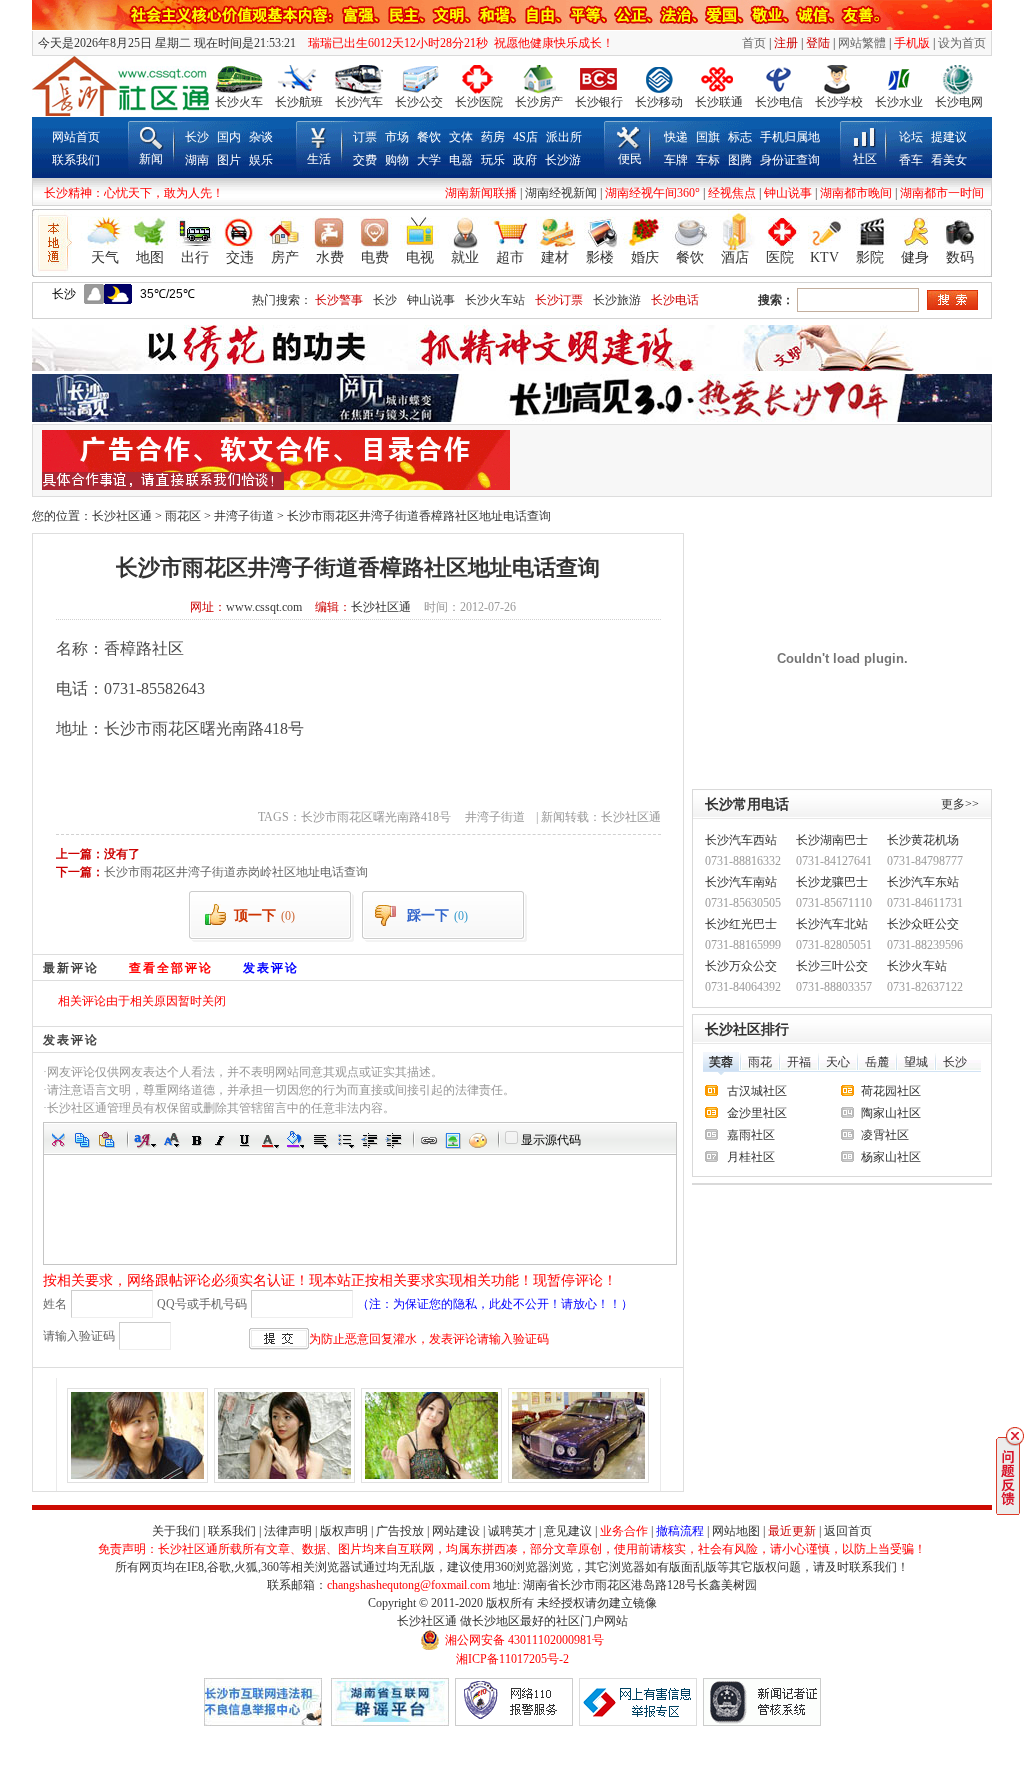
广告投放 (400, 1531)
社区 (865, 159)
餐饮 (429, 137)
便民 (630, 159)
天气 (105, 257)
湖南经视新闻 (561, 193)
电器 (461, 160)
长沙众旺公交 (923, 924)
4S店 (525, 137)
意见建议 (568, 1531)
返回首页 (848, 1531)
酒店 (735, 257)
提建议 (949, 137)
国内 (229, 137)
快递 (676, 137)
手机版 (912, 43)
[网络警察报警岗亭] (514, 1722)
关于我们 (176, 1531)
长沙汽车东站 (923, 882)
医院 (780, 257)
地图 (150, 257)
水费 (330, 257)
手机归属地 (790, 137)
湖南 (197, 160)
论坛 (911, 137)
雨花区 (183, 516)
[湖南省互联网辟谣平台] (390, 1722)
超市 (510, 257)
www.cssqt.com (264, 607)
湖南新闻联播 (481, 193)
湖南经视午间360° (652, 193)
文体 (461, 137)
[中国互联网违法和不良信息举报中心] (638, 1722)
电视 (420, 257)
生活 (319, 159)
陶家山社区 (891, 1113)
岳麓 (877, 1062)
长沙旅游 (617, 300)
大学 (429, 160)
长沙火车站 (495, 300)
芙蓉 (721, 1062)
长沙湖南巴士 (832, 840)
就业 (465, 257)
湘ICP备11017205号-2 (512, 1659)
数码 (960, 257)
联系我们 (76, 160)
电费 (375, 257)
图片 (229, 160)
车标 (708, 160)
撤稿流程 (680, 1531)
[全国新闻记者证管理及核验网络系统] (762, 1722)
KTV (824, 257)
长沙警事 (339, 300)
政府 (525, 160)
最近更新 (792, 1531)
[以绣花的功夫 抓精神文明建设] (512, 367)
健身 (915, 257)
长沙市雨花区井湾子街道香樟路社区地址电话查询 (419, 516)
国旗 (708, 137)
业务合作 (624, 1531)
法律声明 (288, 1531)
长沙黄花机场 (923, 840)
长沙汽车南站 (741, 882)
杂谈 (261, 137)
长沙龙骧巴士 (832, 882)
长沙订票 (559, 300)
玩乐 (493, 160)
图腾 (740, 160)
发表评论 (271, 967)
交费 (365, 160)
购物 (397, 160)
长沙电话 (675, 300)
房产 (285, 257)
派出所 (564, 137)
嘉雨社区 (751, 1135)
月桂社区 (751, 1157)
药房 (493, 137)
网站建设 (456, 1531)
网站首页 (76, 137)
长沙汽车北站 (832, 924)
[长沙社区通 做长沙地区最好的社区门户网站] (120, 86)
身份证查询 (790, 160)
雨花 (760, 1062)
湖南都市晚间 (856, 193)
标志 (740, 137)
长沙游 (563, 160)
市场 (397, 137)
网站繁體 (862, 43)
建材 (555, 257)
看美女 (949, 160)
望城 (916, 1062)
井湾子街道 (244, 516)
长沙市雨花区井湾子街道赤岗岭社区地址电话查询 (236, 872)
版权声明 (344, 1531)
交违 (240, 257)
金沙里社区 (757, 1113)
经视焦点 (732, 193)
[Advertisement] (749, 460)
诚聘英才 (512, 1531)
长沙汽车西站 (741, 840)
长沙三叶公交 (832, 966)
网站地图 (736, 1531)
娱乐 (261, 160)
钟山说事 (788, 193)
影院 (870, 257)
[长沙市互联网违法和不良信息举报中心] (263, 1722)
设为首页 (962, 43)
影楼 (600, 257)
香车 (911, 160)
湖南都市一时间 (942, 193)
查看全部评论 (171, 967)
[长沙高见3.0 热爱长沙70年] (512, 418)
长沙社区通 (122, 516)
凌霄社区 (885, 1135)
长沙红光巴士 (741, 924)
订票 (365, 137)
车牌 (676, 160)
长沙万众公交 (741, 966)
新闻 (151, 159)
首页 (754, 43)
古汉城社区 (757, 1091)
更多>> (960, 804)
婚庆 (645, 257)
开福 (799, 1062)
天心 (838, 1062)
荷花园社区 (891, 1091)
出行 (195, 257)
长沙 (197, 137)
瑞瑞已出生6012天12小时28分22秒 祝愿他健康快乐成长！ (456, 43)
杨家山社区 (891, 1157)
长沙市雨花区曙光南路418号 (379, 817)
